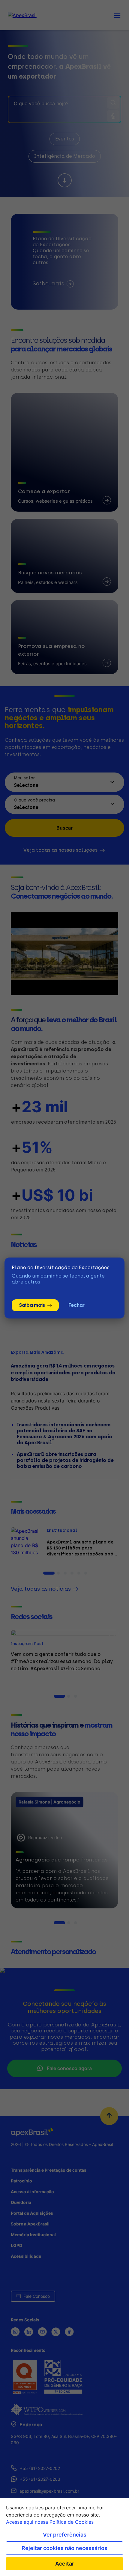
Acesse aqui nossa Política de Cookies (50, 2522)
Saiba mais (32, 1305)
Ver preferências (65, 2535)
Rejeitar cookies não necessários (64, 2548)
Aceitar (65, 2564)
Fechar (76, 1305)
